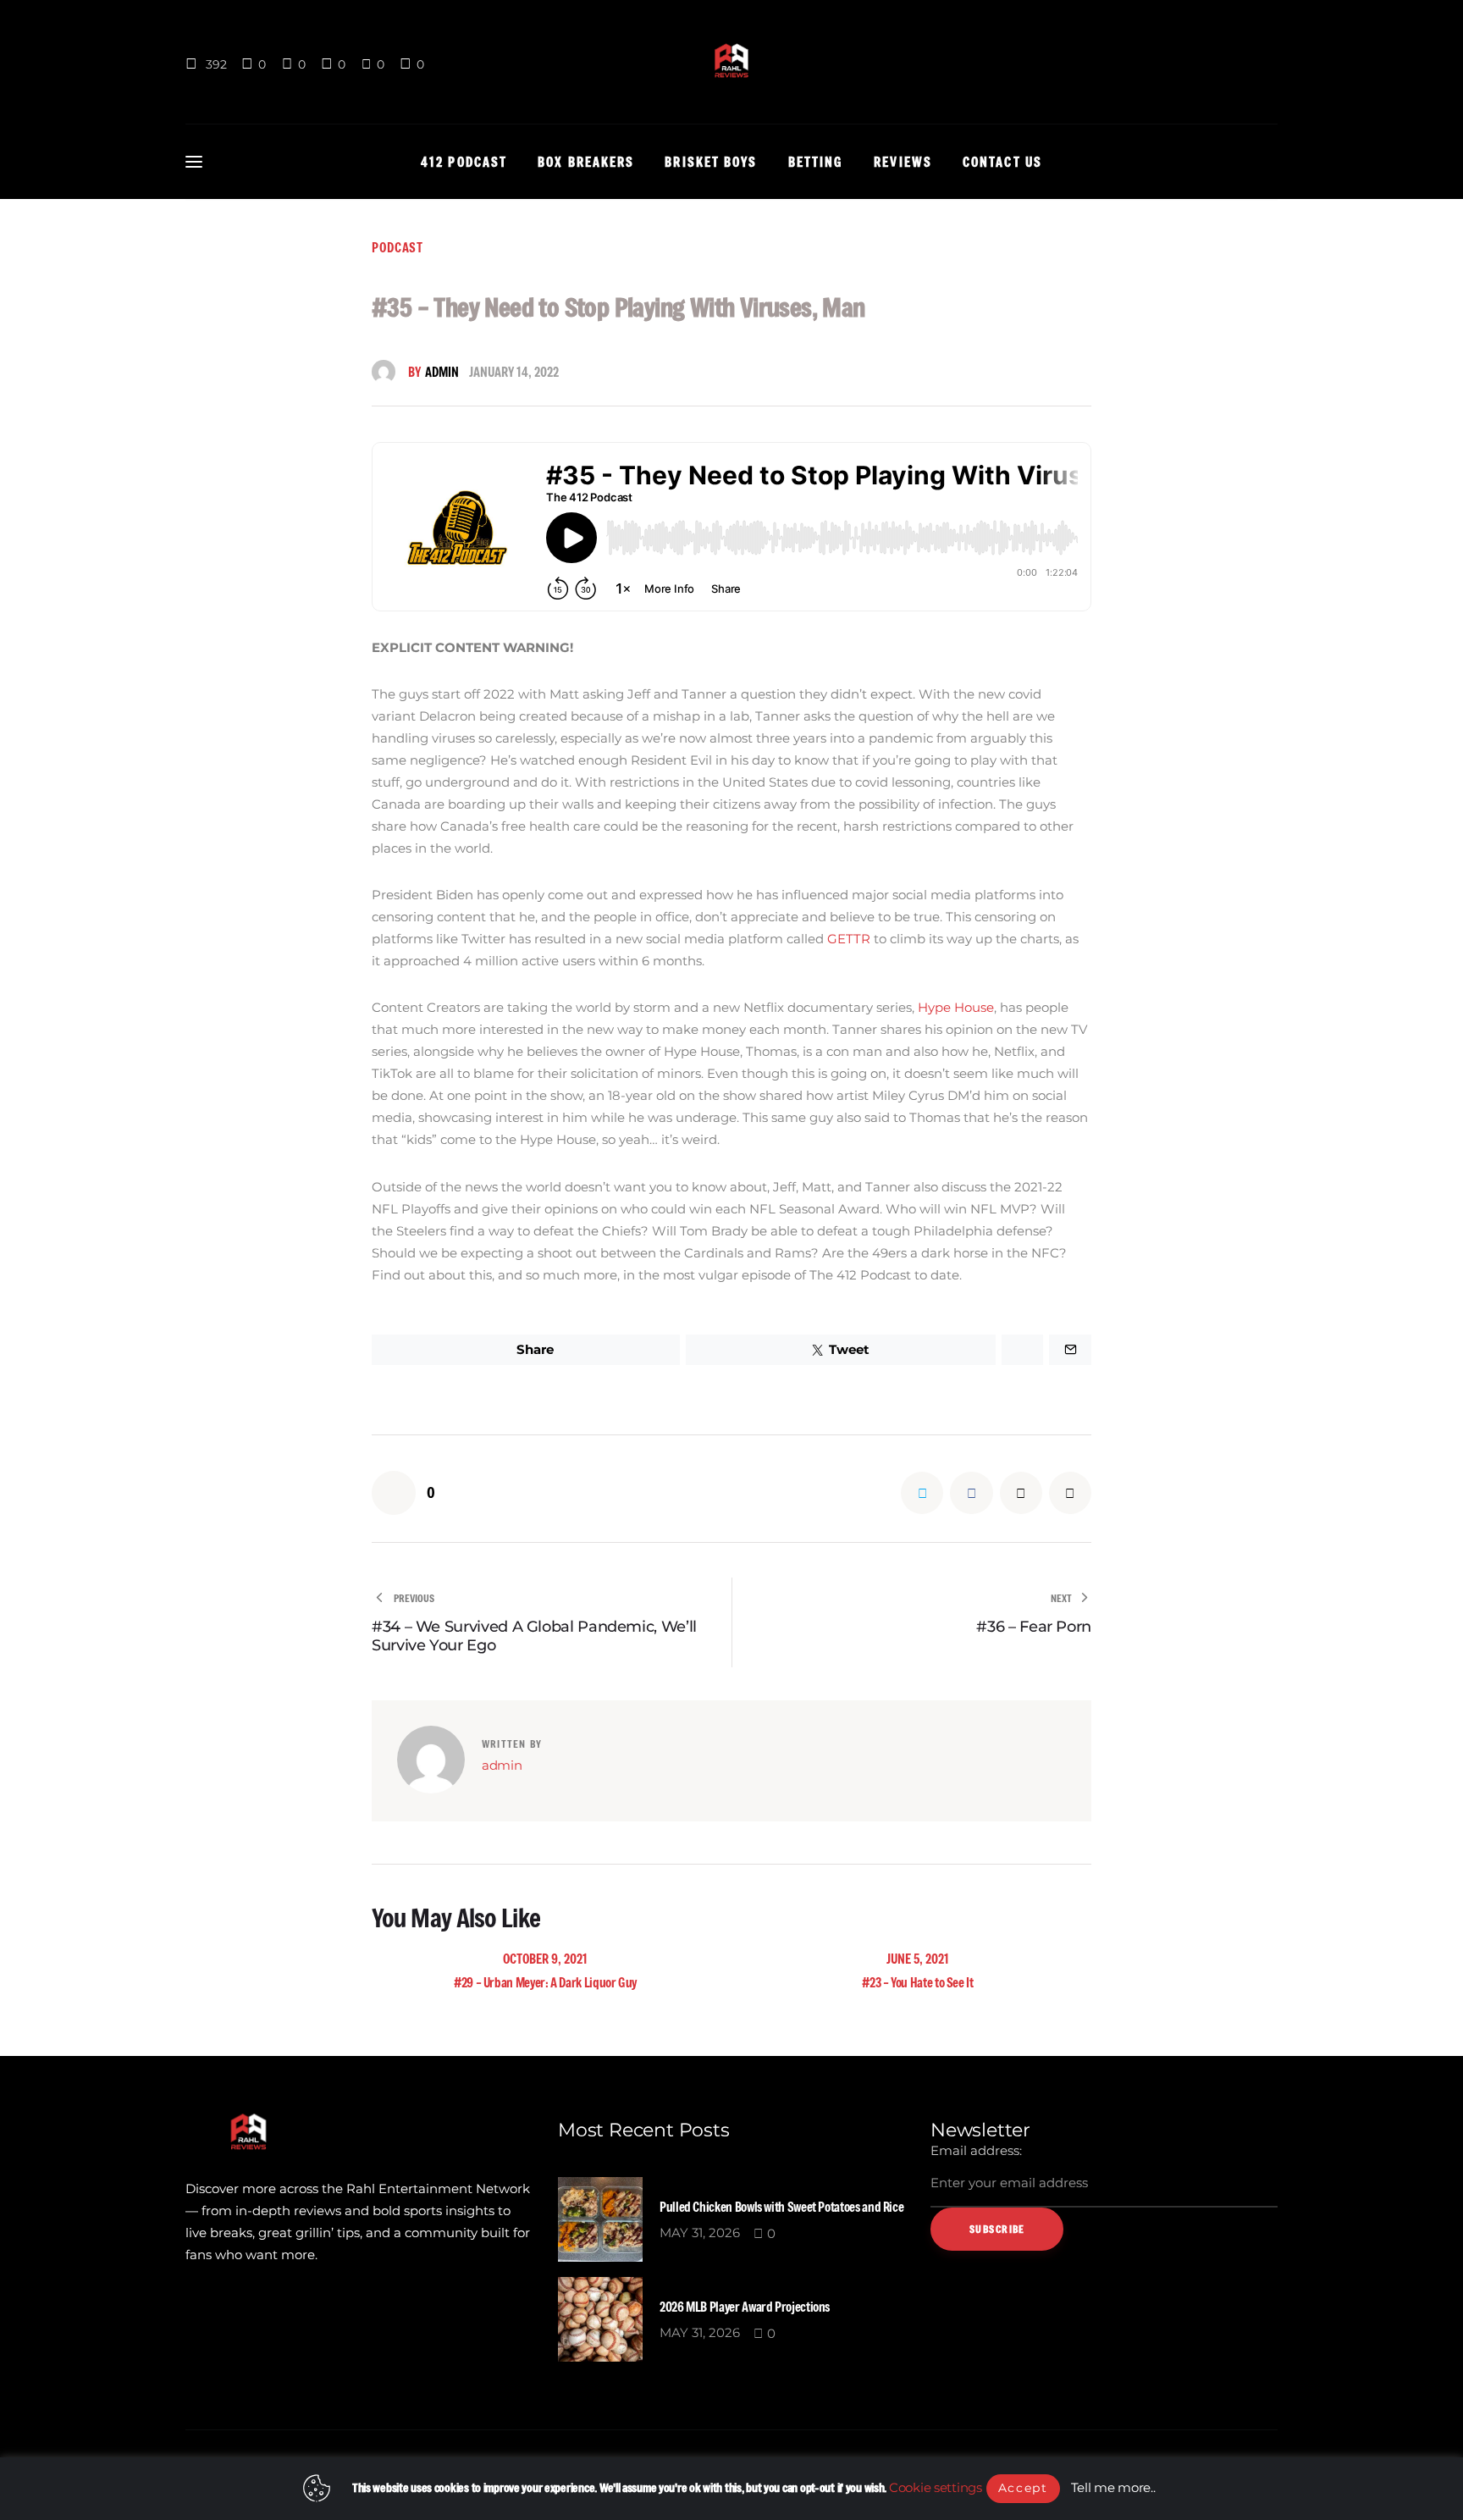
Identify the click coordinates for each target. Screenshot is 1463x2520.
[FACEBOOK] (971, 1493)
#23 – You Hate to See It (917, 1982)
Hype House (956, 1007)
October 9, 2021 (545, 1959)
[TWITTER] (922, 1493)
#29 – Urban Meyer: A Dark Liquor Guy (545, 1982)
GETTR (849, 939)
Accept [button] (1023, 2488)
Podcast (397, 247)
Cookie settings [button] (936, 2487)
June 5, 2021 (918, 1959)
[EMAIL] (1021, 1493)
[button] (403, 1493)
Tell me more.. (1113, 2487)
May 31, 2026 (700, 2233)
